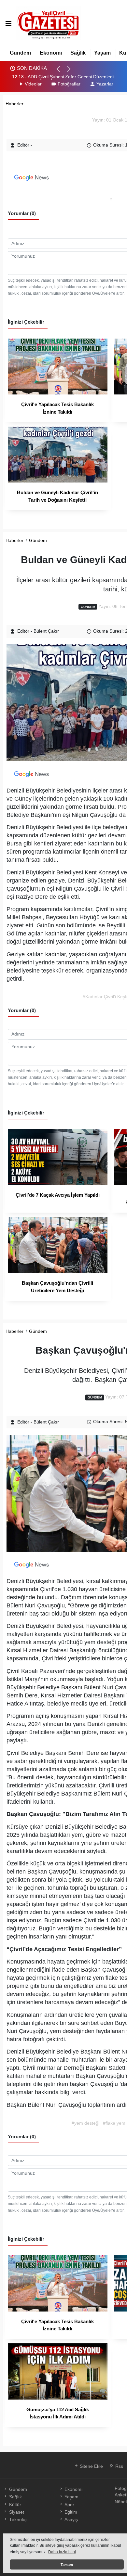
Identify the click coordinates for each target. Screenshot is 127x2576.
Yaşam (102, 53)
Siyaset (16, 2512)
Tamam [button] (67, 2565)
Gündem (20, 53)
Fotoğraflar (69, 84)
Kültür (15, 2505)
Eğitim (71, 2512)
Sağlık (78, 53)
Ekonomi (51, 53)
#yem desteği (85, 2123)
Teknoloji (18, 2520)
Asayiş (71, 2520)
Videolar (33, 84)
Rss (119, 2466)
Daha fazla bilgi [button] (62, 2552)
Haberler (14, 104)
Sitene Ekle (91, 2466)
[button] (61, 72)
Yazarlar (105, 84)
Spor (69, 2505)
